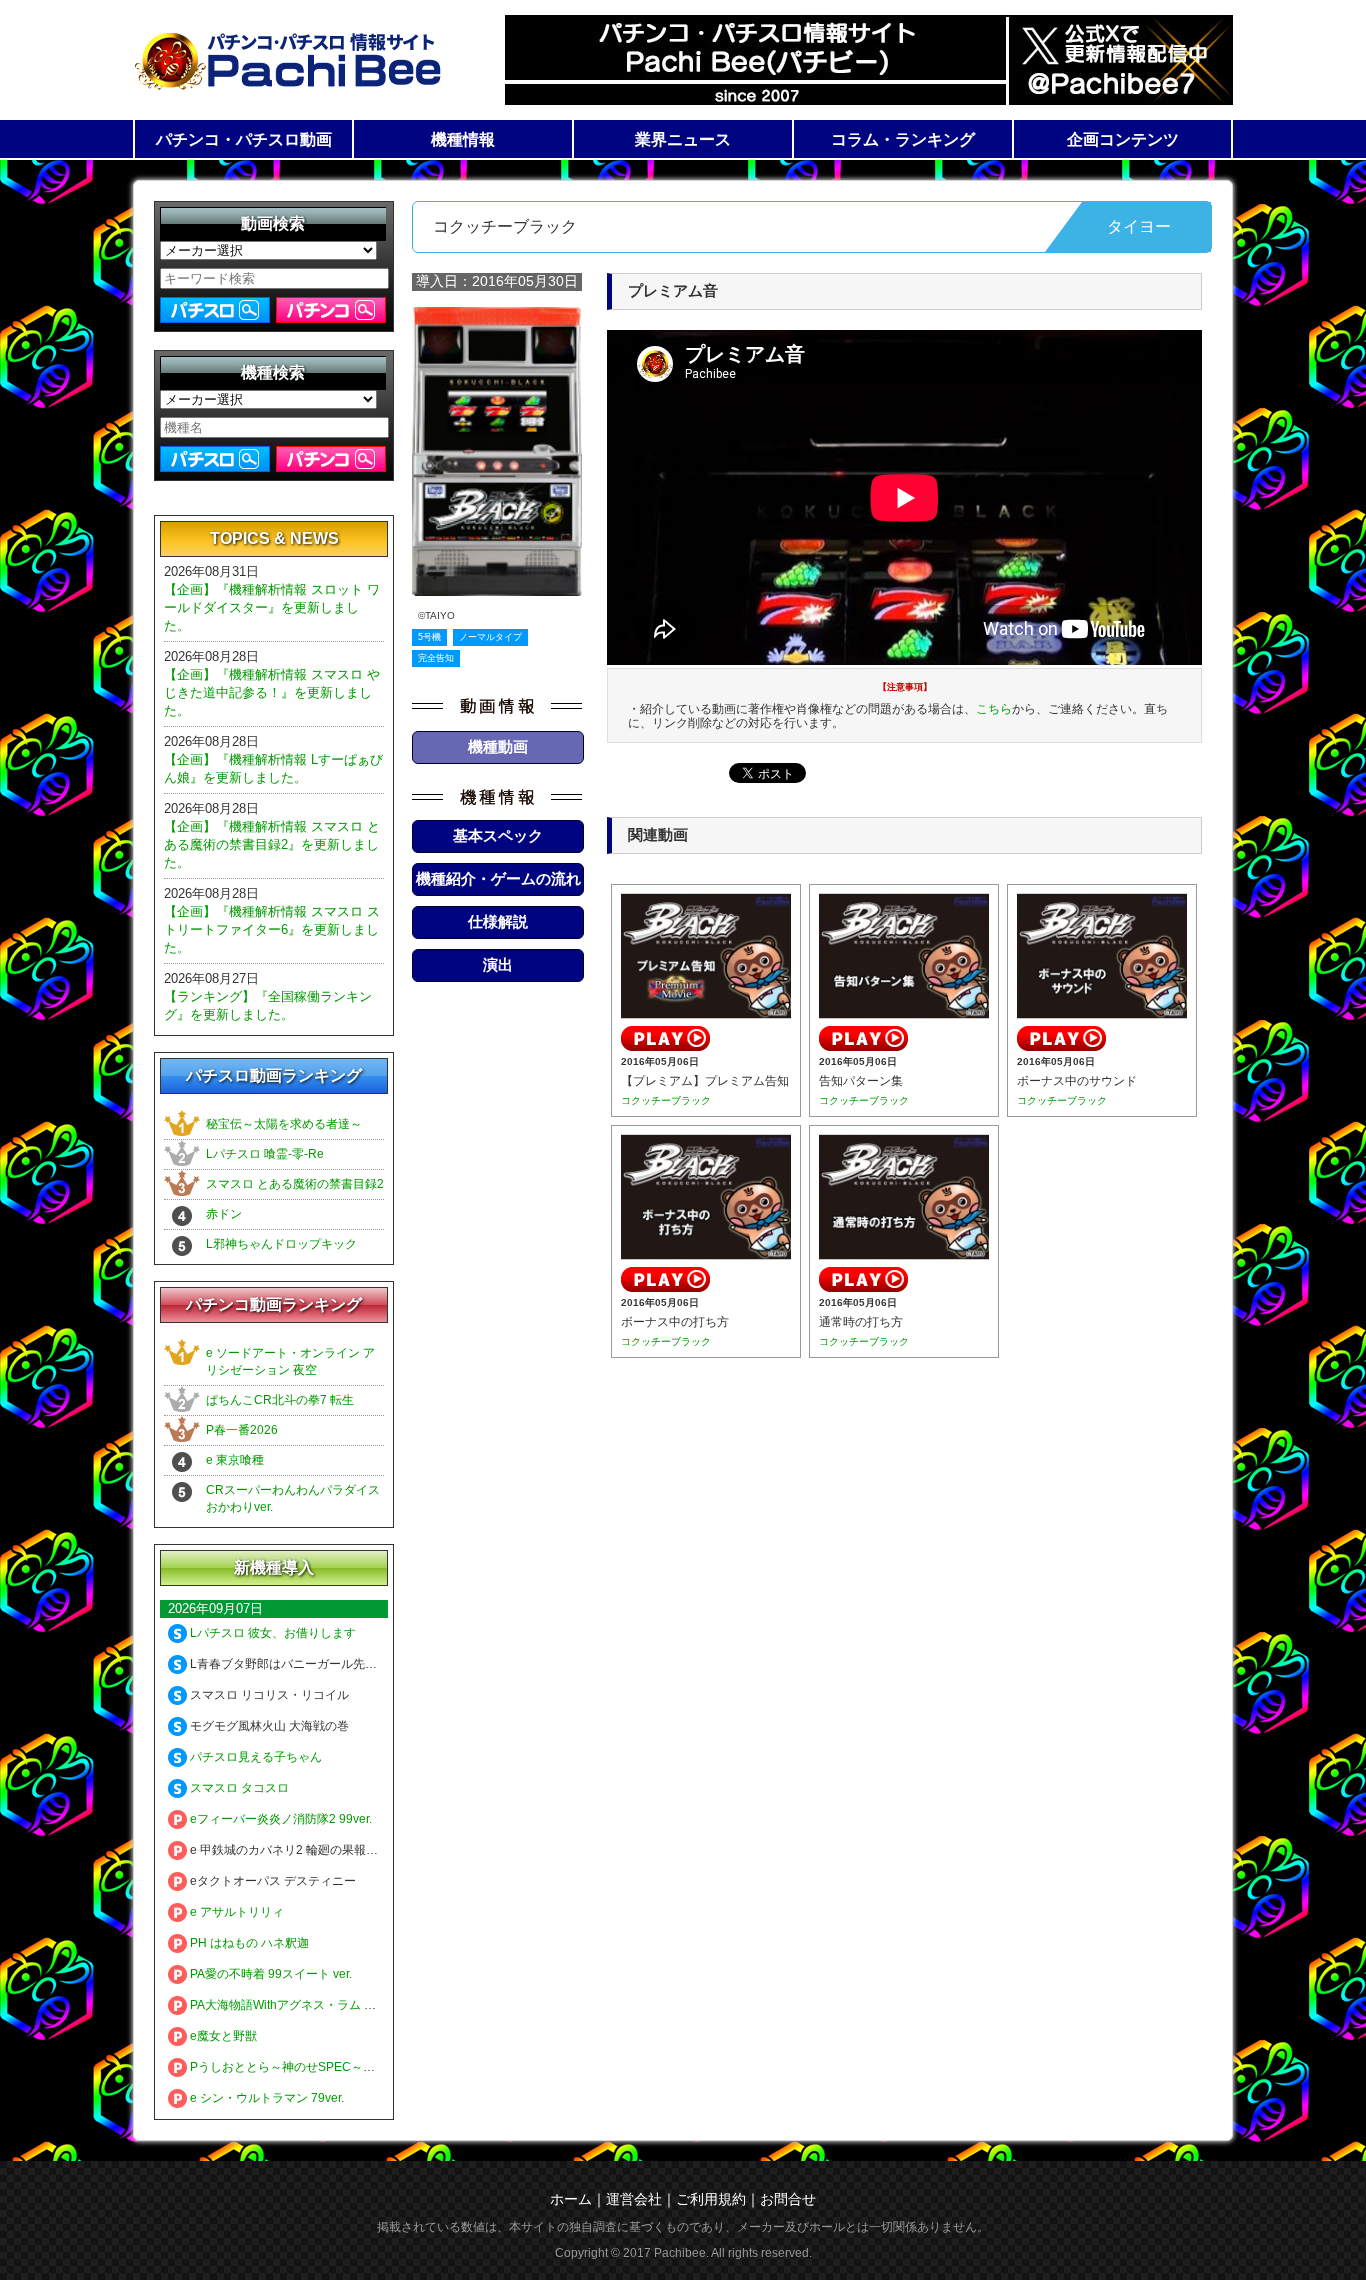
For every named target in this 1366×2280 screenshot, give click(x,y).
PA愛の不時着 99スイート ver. (269, 1974)
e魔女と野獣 (222, 2036)
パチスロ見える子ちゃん (254, 1757)
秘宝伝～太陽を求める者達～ (284, 1124)
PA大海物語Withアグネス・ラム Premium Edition (320, 2005)
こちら (994, 709)
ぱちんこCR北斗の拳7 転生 (280, 1400)
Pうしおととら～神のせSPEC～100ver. (295, 2067)
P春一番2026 (242, 1430)
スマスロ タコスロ (238, 1788)
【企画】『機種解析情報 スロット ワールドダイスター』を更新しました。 (272, 607)
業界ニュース (683, 139)
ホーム (571, 2199)
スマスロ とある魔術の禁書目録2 (295, 1184)
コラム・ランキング (903, 139)
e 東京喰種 (235, 1460)
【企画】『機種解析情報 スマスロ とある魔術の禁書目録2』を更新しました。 (272, 844)
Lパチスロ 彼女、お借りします (271, 1633)
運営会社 (634, 2199)
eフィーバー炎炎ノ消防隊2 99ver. (279, 1819)
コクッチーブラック (666, 1100)
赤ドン (224, 1214)
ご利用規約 (711, 2199)
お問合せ (788, 2199)
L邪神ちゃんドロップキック (281, 1244)
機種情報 (463, 139)
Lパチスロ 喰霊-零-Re (265, 1154)
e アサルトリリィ (235, 1912)
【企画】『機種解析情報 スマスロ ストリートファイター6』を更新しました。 (272, 929)
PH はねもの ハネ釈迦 (248, 1943)
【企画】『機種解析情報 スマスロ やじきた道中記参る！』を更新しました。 (272, 692)
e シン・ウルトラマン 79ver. (265, 2098)
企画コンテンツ (1123, 139)
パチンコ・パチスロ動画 (244, 139)
